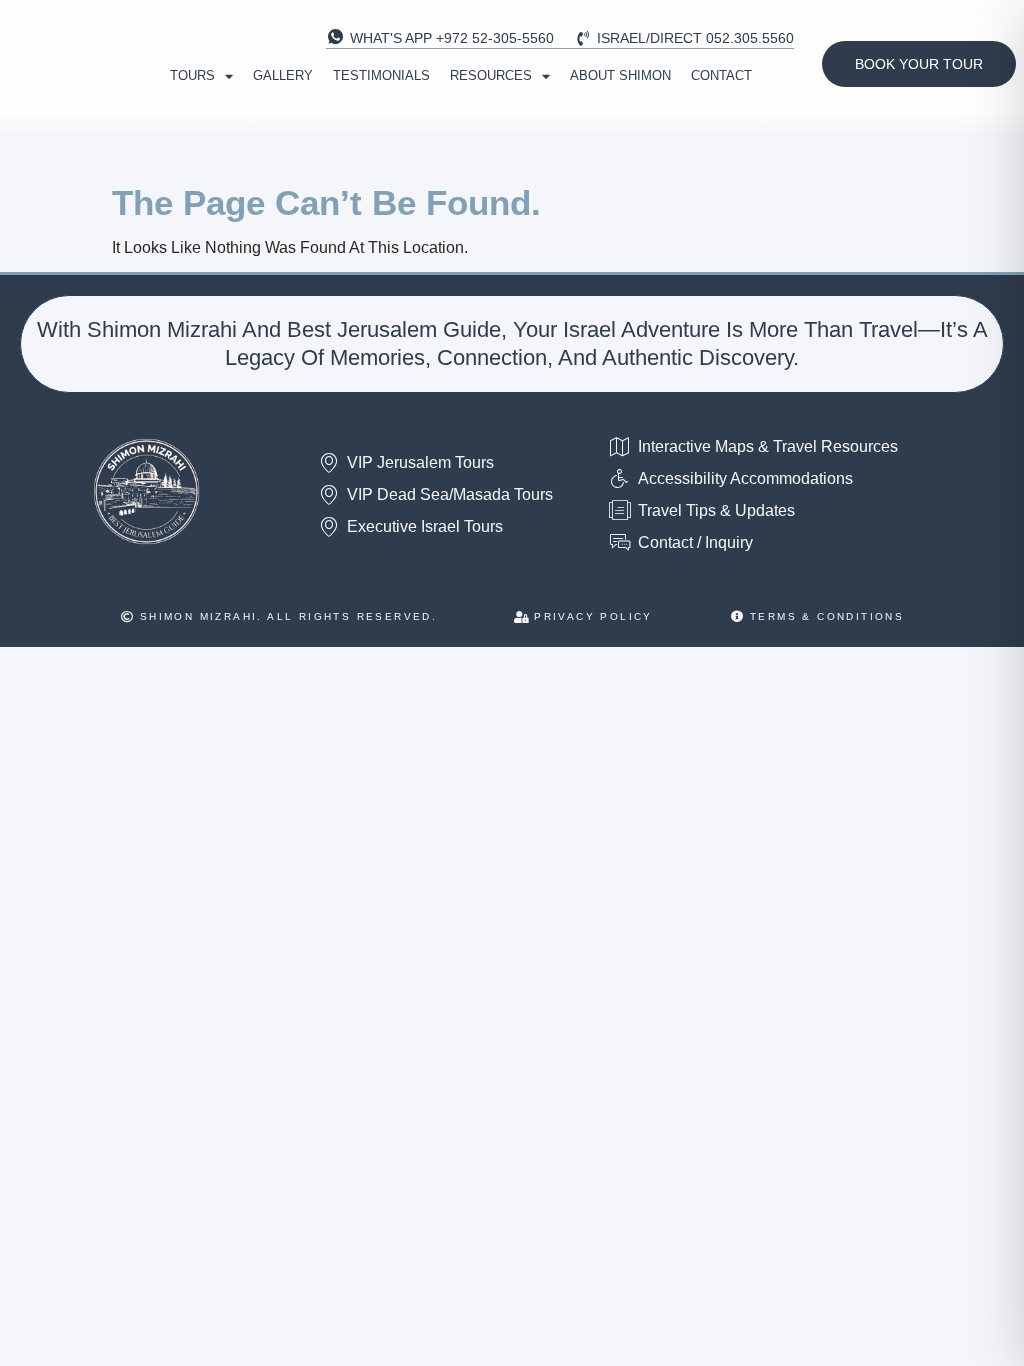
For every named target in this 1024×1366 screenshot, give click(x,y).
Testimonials (381, 75)
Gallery (283, 75)
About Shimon (620, 75)
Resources (491, 75)
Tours (192, 75)
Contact (721, 75)
